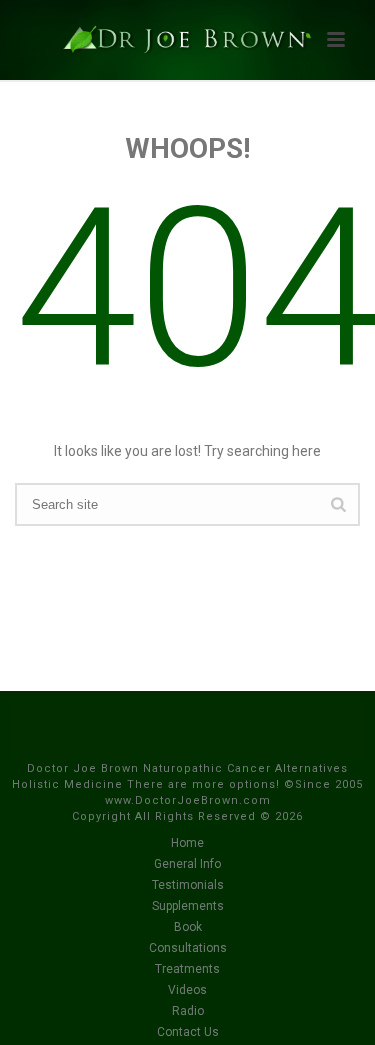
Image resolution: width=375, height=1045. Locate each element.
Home (187, 843)
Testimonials (188, 885)
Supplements (188, 906)
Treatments (187, 969)
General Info (187, 864)
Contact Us (188, 1032)
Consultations (188, 948)
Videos (187, 990)
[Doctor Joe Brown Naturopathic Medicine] (188, 45)
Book (188, 927)
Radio (188, 1011)
